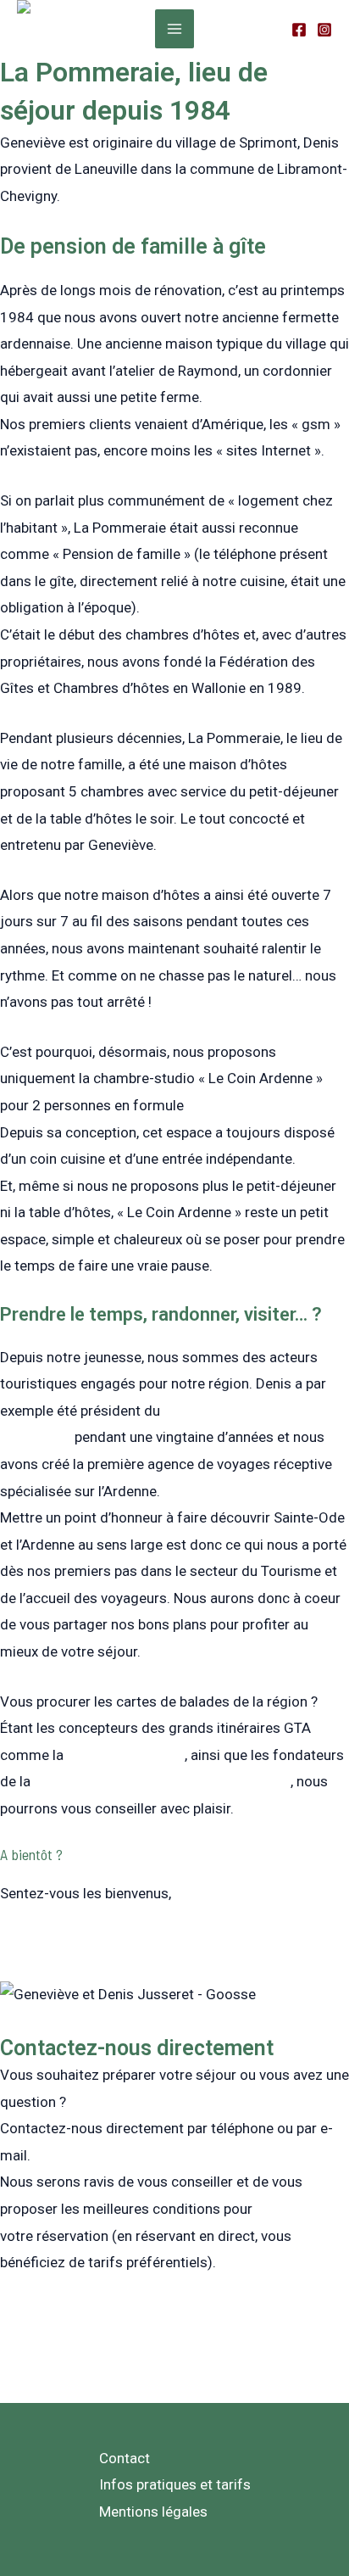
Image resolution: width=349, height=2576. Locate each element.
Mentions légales (153, 2512)
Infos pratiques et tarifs (175, 2484)
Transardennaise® (126, 1755)
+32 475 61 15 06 (58, 2312)
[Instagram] (324, 30)
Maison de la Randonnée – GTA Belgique (162, 1781)
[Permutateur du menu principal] (174, 29)
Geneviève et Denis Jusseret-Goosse (118, 1943)
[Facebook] (299, 30)
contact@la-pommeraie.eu (85, 2339)
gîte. (201, 1105)
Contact (125, 2458)
